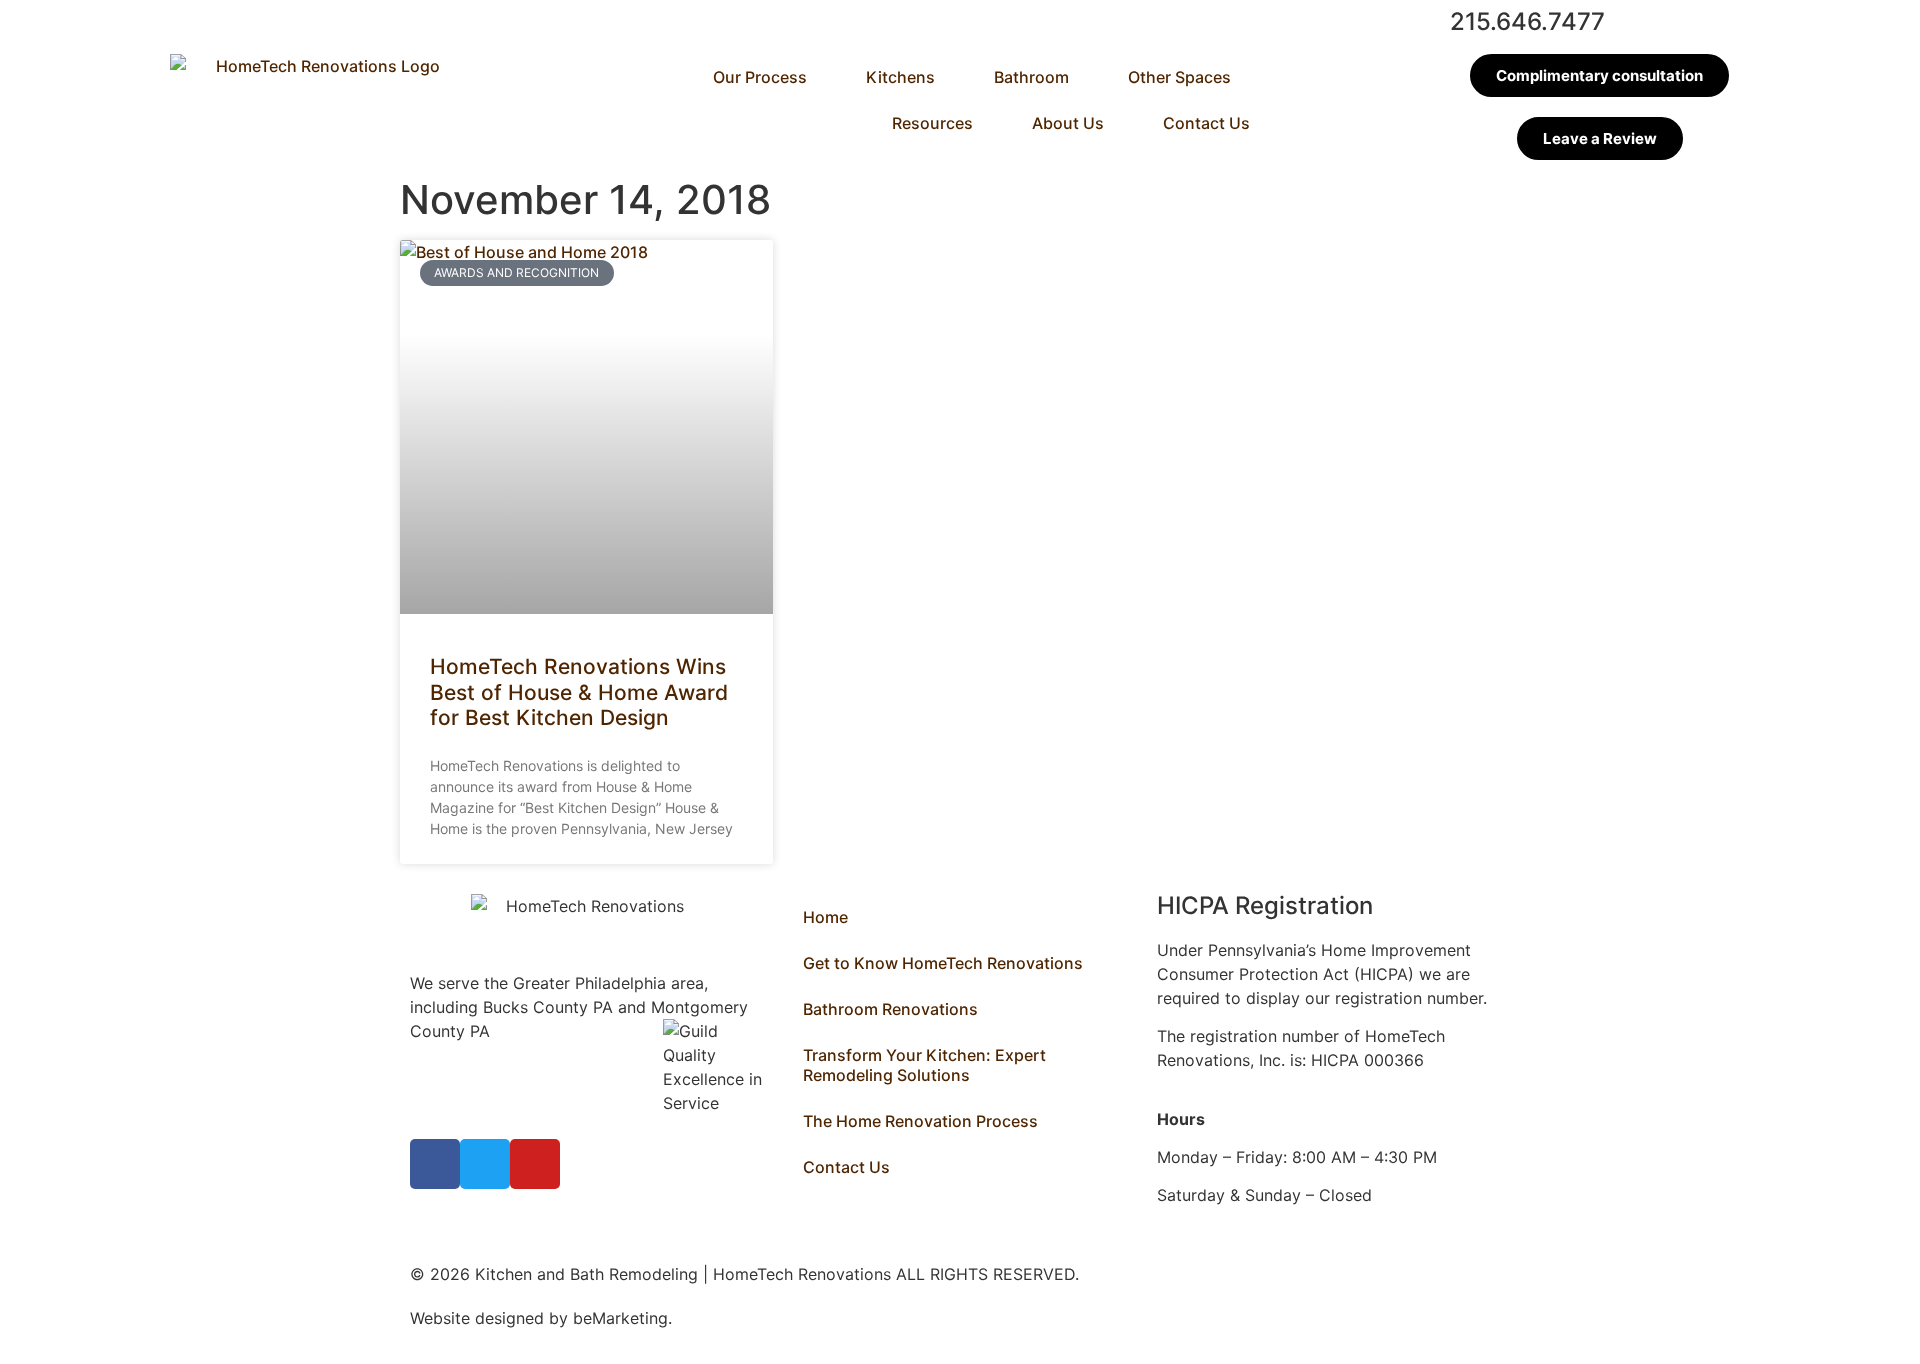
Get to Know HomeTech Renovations (943, 963)
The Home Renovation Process (920, 1121)
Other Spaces (1179, 77)
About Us (1068, 123)
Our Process (760, 77)
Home (825, 917)
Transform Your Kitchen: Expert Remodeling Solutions (924, 1065)
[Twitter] (485, 1164)
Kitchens (900, 77)
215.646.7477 (1527, 21)
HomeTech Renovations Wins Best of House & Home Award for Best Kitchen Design (579, 691)
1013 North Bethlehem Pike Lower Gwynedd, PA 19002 (494, 1055)
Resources (932, 123)
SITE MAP (713, 1318)
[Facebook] (435, 1164)
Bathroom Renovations (890, 1009)
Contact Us (1206, 123)
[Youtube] (535, 1164)
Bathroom (1031, 77)
